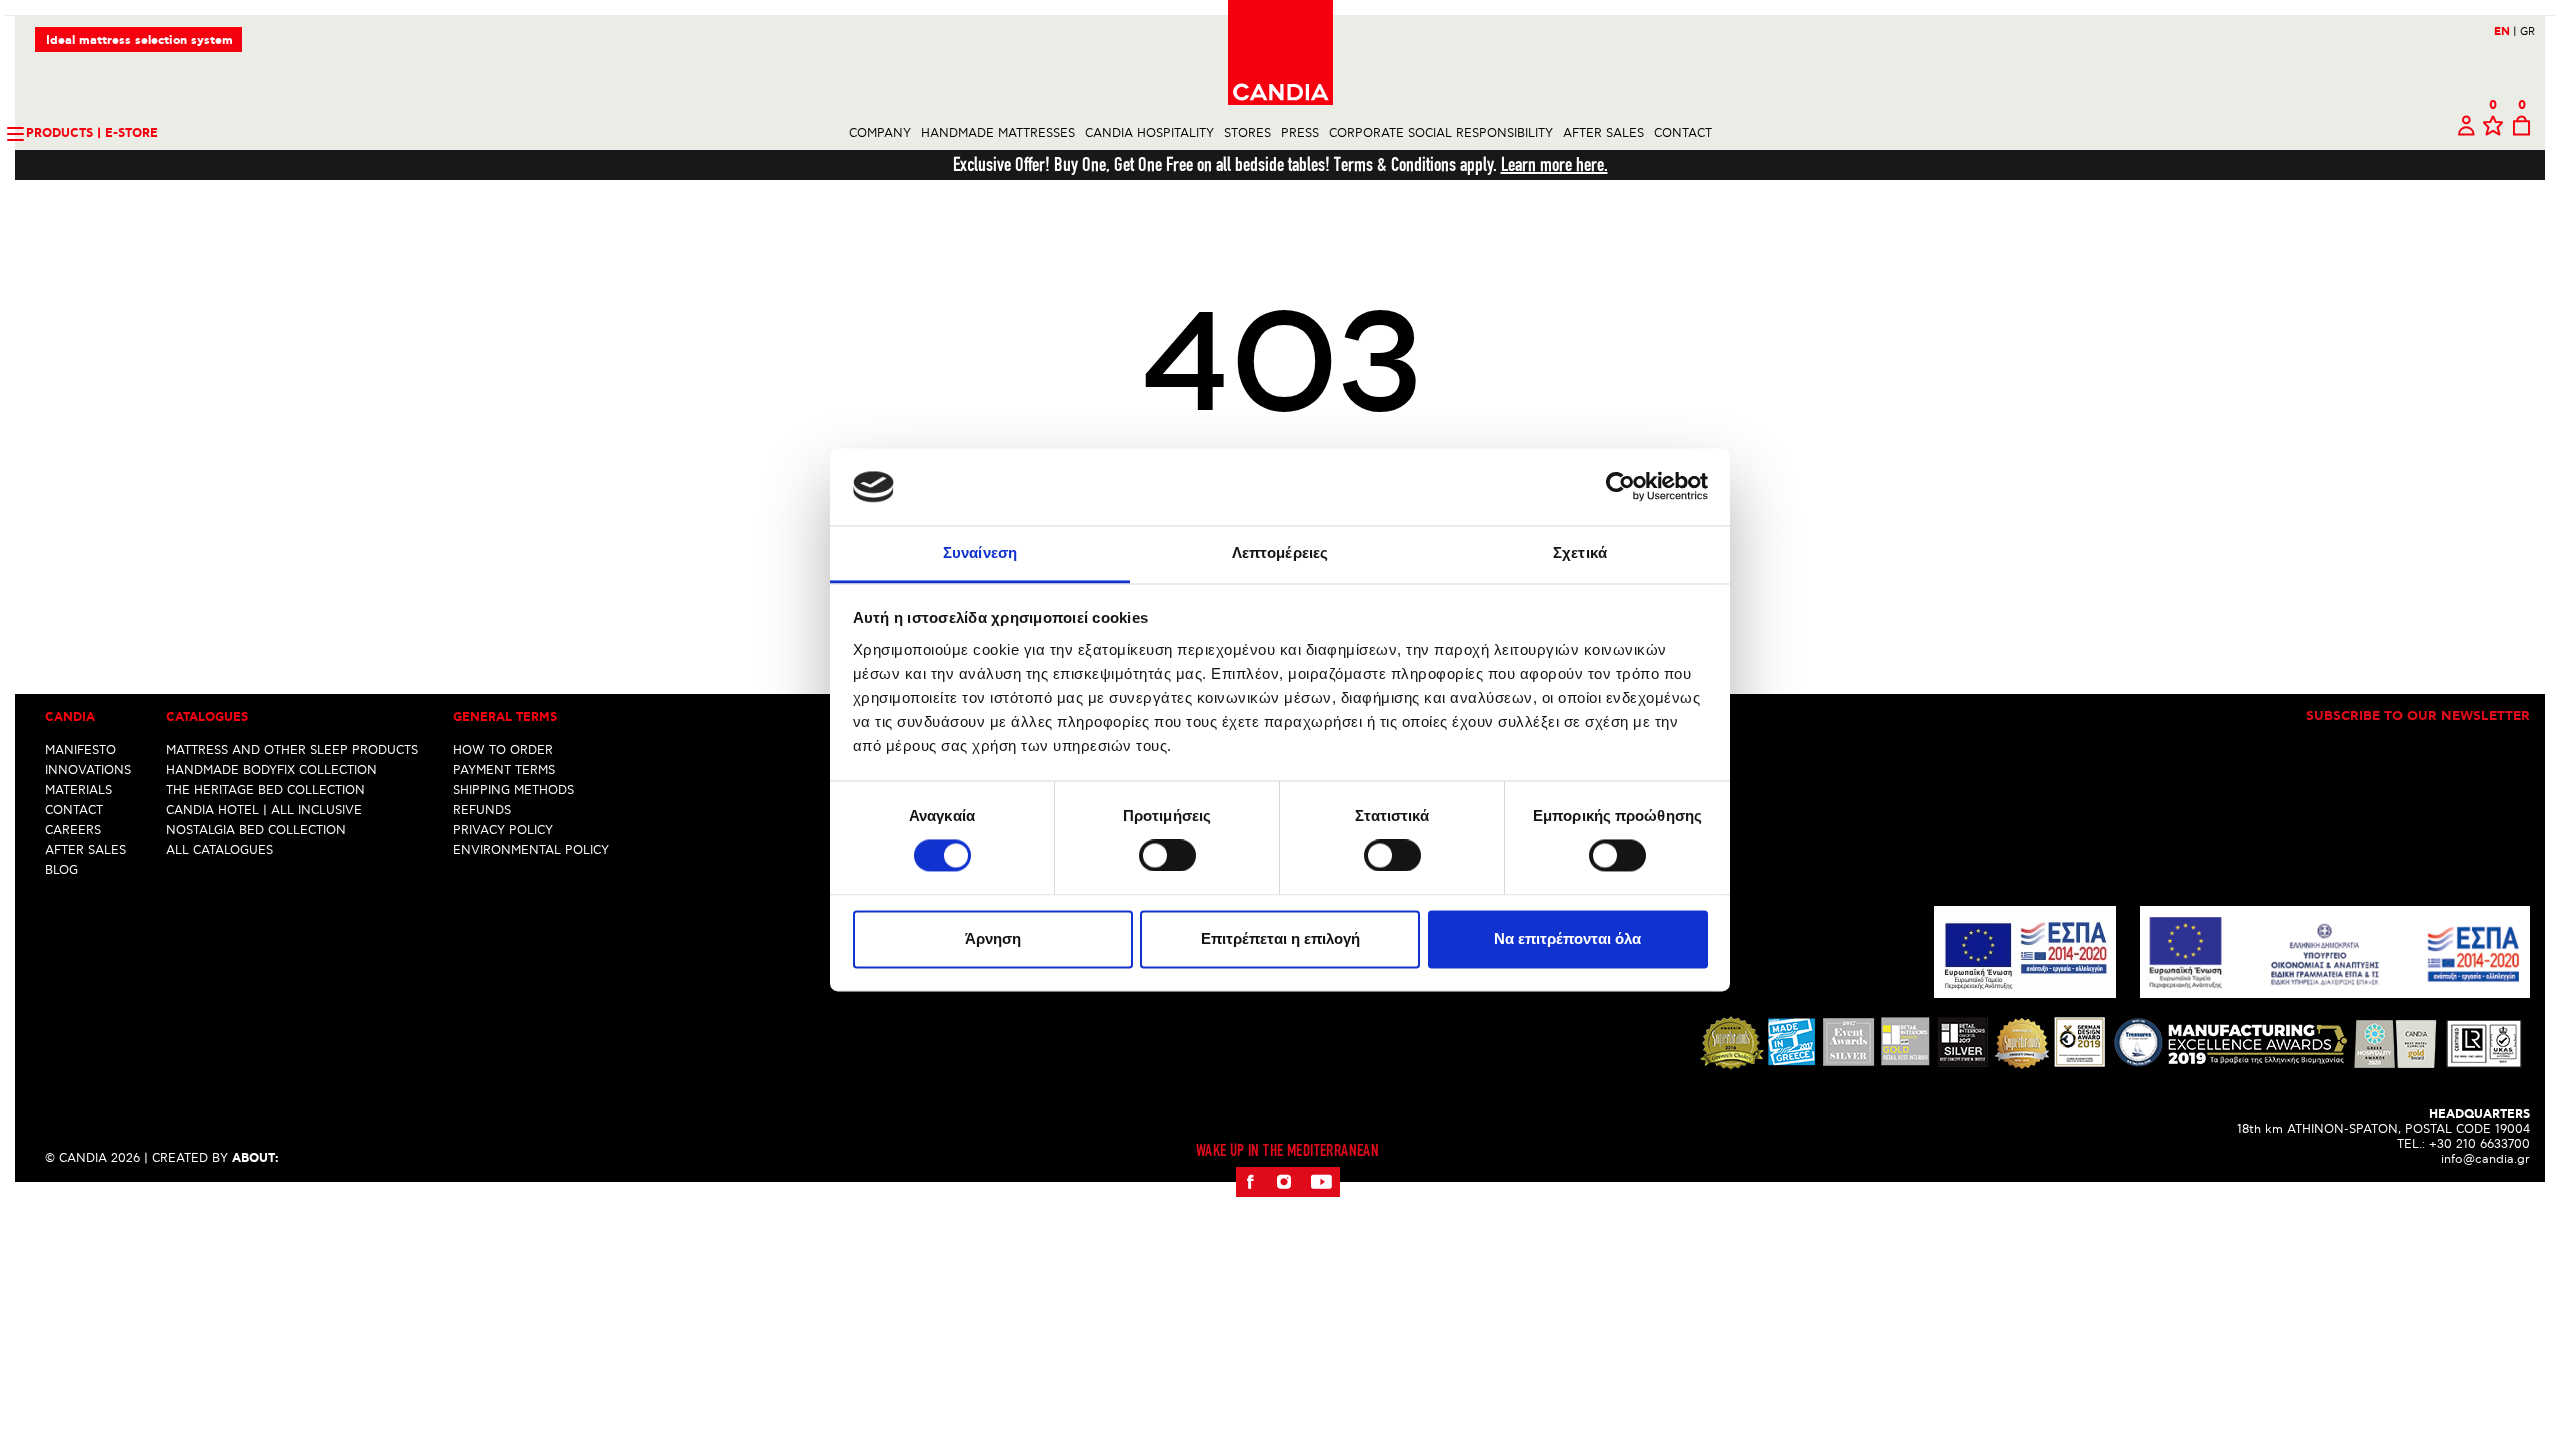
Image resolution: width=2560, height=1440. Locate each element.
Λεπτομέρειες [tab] (1280, 552)
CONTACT (1683, 133)
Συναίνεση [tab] (980, 552)
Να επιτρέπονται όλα (1567, 938)
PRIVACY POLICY (503, 830)
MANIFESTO (80, 750)
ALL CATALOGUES (219, 850)
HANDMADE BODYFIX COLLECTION (271, 770)
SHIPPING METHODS (513, 790)
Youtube (1321, 1182)
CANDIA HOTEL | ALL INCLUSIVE (264, 810)
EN (2505, 32)
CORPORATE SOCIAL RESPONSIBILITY (1441, 133)
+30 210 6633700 (2479, 1144)
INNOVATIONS (88, 770)
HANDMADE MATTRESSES (998, 133)
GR (2527, 31)
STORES (1247, 133)
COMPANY (880, 133)
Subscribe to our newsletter (2418, 717)
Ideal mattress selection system (139, 40)
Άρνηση (993, 938)
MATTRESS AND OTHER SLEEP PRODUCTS (292, 750)
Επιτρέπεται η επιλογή (1280, 938)
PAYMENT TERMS (504, 770)
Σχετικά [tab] (1580, 552)
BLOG (61, 870)
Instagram (1283, 1182)
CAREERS (73, 830)
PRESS (1300, 133)
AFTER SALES (1603, 133)
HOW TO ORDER (503, 750)
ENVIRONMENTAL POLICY (531, 850)
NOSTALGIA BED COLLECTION (256, 830)
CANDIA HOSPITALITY (1149, 133)
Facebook (1250, 1182)
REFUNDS (482, 810)
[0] (2493, 133)
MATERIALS (78, 790)
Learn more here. (1554, 164)
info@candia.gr (2485, 1159)
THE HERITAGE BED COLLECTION (265, 790)
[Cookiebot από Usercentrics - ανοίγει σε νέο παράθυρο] (1620, 487)
